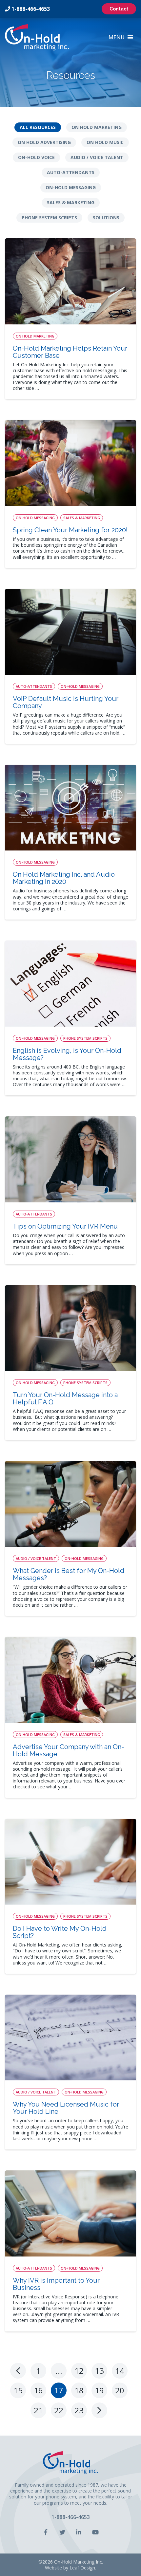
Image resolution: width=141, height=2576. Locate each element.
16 (38, 2390)
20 (120, 2390)
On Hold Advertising (44, 142)
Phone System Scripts (49, 218)
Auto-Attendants (71, 172)
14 (120, 2371)
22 (59, 2410)
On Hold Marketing (97, 127)
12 (79, 2371)
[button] (117, 37)
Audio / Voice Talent (97, 157)
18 (79, 2390)
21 (38, 2410)
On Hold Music (105, 142)
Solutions (106, 218)
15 (18, 2390)
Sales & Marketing (71, 202)
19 (99, 2390)
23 (79, 2410)
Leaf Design (82, 2568)
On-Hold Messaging (71, 187)
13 (99, 2371)
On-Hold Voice (36, 157)
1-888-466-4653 (31, 9)
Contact (119, 9)
